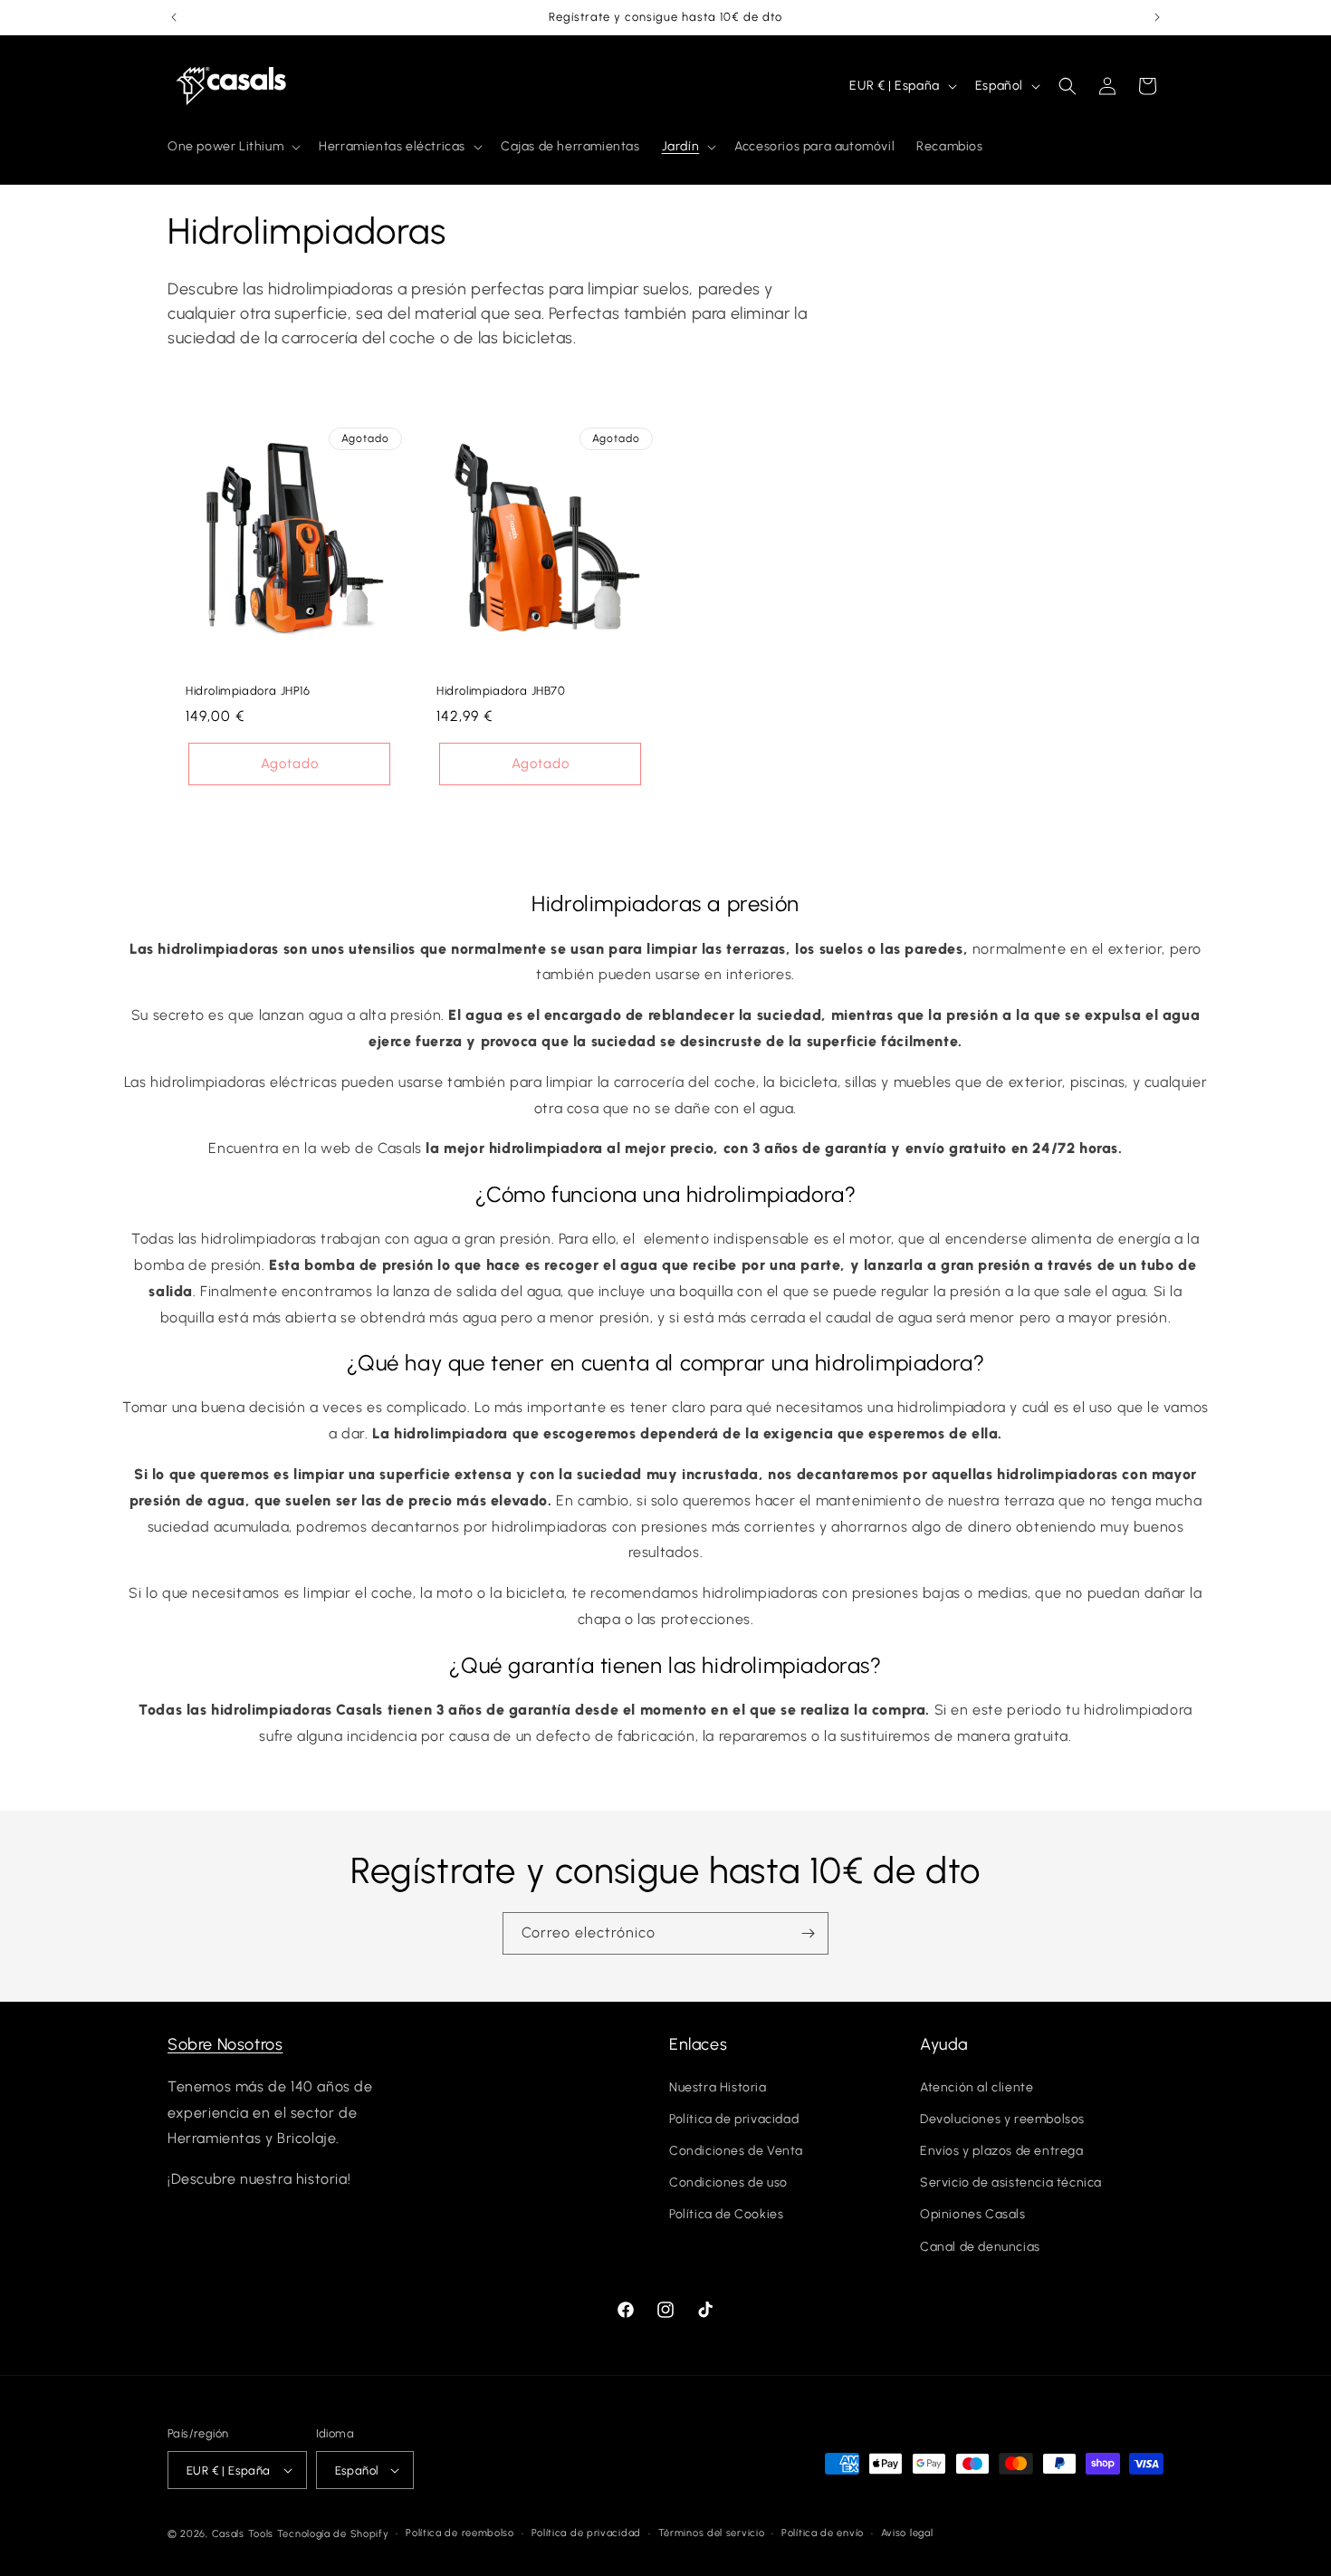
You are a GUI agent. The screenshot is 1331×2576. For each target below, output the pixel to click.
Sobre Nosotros (225, 2044)
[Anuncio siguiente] (1157, 17)
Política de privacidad (734, 2119)
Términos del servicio (712, 2533)
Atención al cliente (977, 2087)
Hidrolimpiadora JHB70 (501, 691)
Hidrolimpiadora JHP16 (248, 691)
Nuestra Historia (718, 2087)
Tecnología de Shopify (333, 2534)
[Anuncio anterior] (174, 17)
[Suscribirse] (808, 1933)
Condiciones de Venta (736, 2151)
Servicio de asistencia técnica (1011, 2182)
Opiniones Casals (973, 2214)
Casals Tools (243, 2534)
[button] (232, 147)
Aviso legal (907, 2533)
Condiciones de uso (728, 2182)
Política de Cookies (726, 2214)
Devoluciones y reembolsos (1002, 2119)
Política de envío (823, 2533)
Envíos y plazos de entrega (1002, 2151)
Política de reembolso (460, 2533)
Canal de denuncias (980, 2247)
